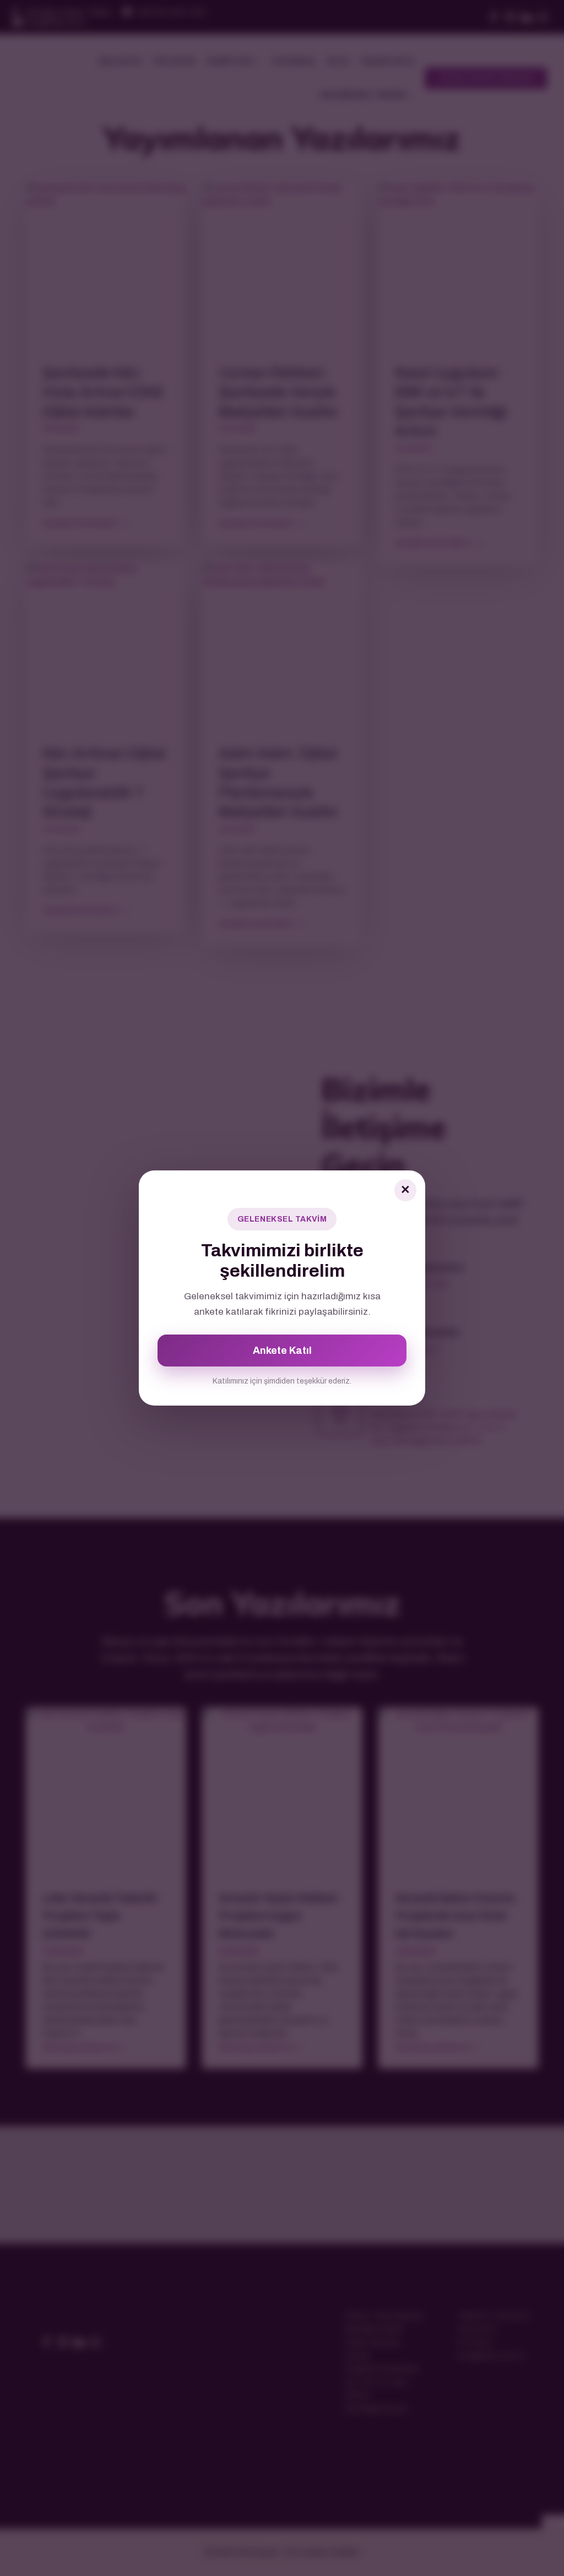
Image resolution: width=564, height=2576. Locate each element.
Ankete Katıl (282, 1351)
